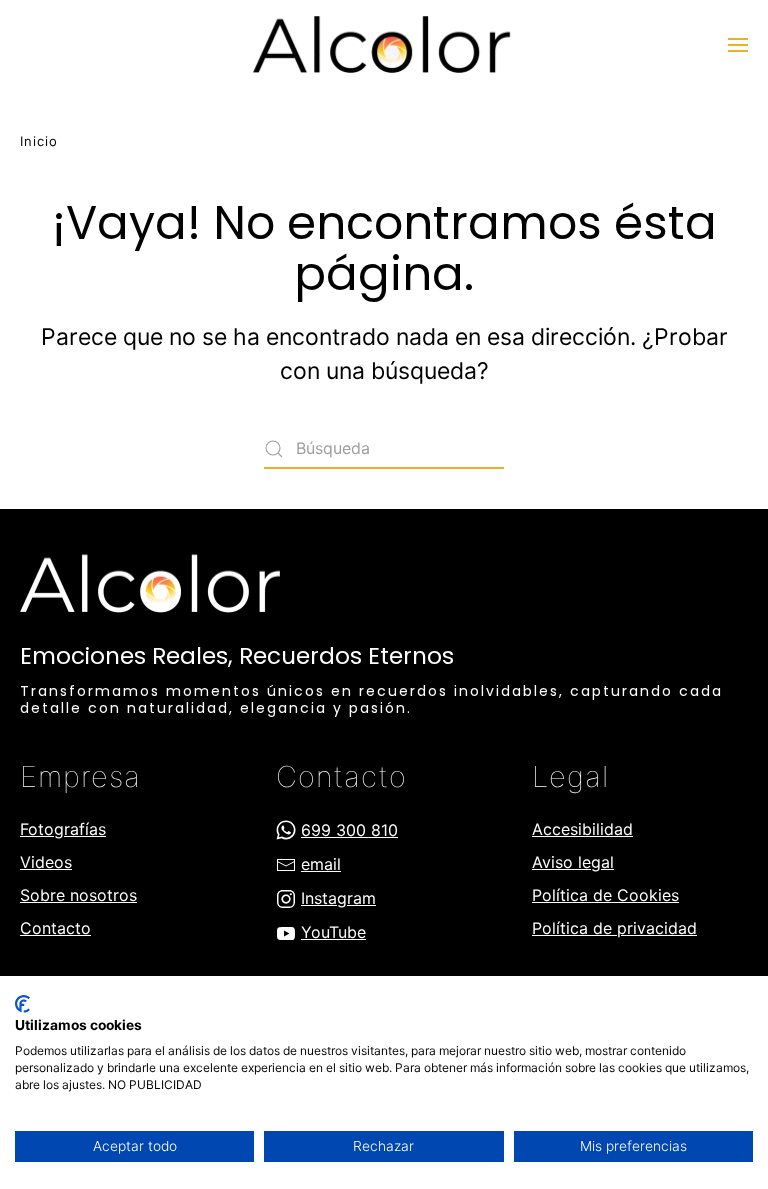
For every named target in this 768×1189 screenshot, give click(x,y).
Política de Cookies (605, 895)
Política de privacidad (614, 928)
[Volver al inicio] (384, 45)
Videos (46, 862)
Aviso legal (573, 862)
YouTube (333, 932)
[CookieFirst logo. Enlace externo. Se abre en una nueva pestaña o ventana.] (22, 1004)
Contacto (55, 928)
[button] (738, 45)
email (321, 864)
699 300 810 (349, 830)
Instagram (338, 898)
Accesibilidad (582, 829)
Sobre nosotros (78, 895)
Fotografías (63, 829)
